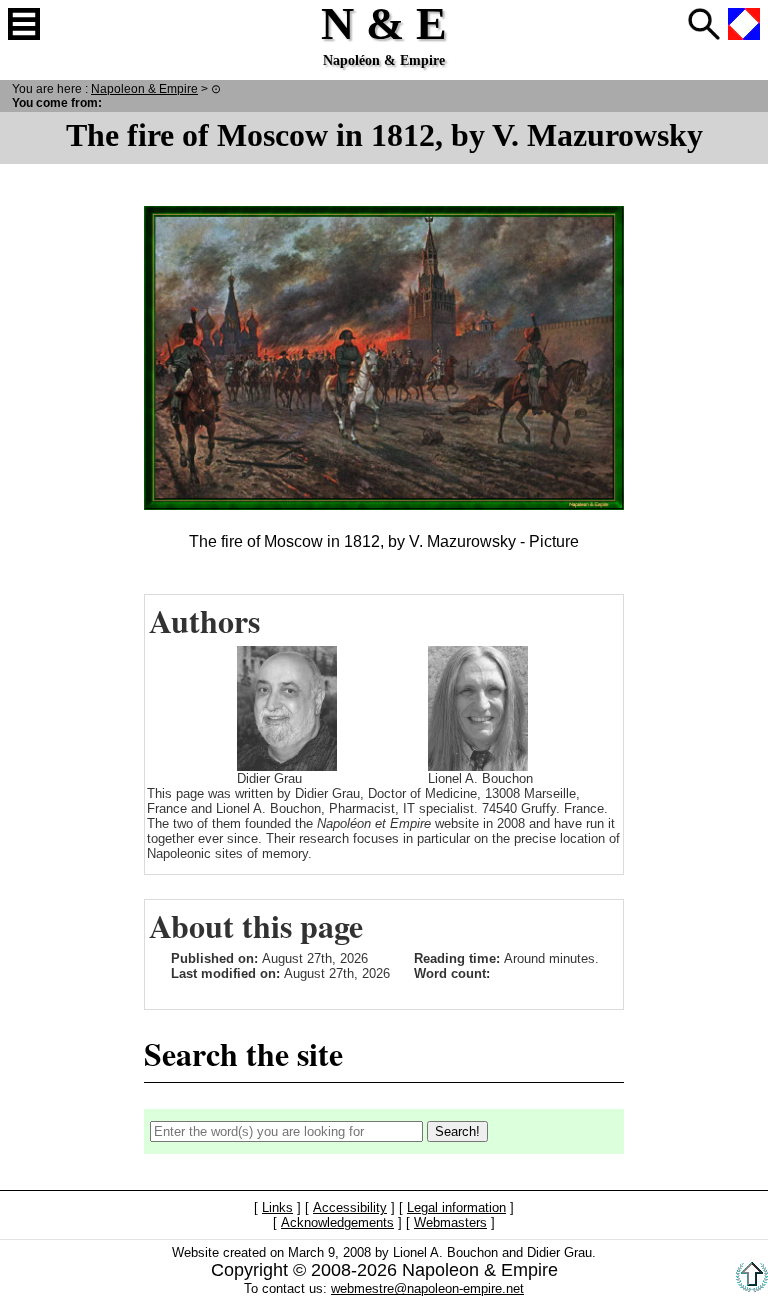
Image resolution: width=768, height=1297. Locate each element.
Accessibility (350, 1208)
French (744, 24)
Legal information (456, 1208)
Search (704, 24)
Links (277, 1208)
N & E (144, 88)
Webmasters (450, 1223)
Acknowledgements (337, 1223)
